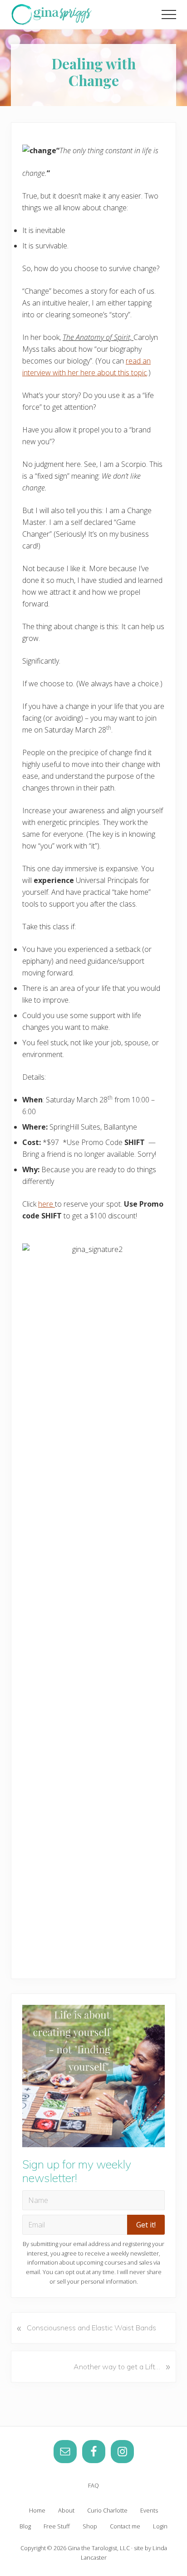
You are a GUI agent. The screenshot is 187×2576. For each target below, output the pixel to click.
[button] (169, 15)
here (47, 1204)
